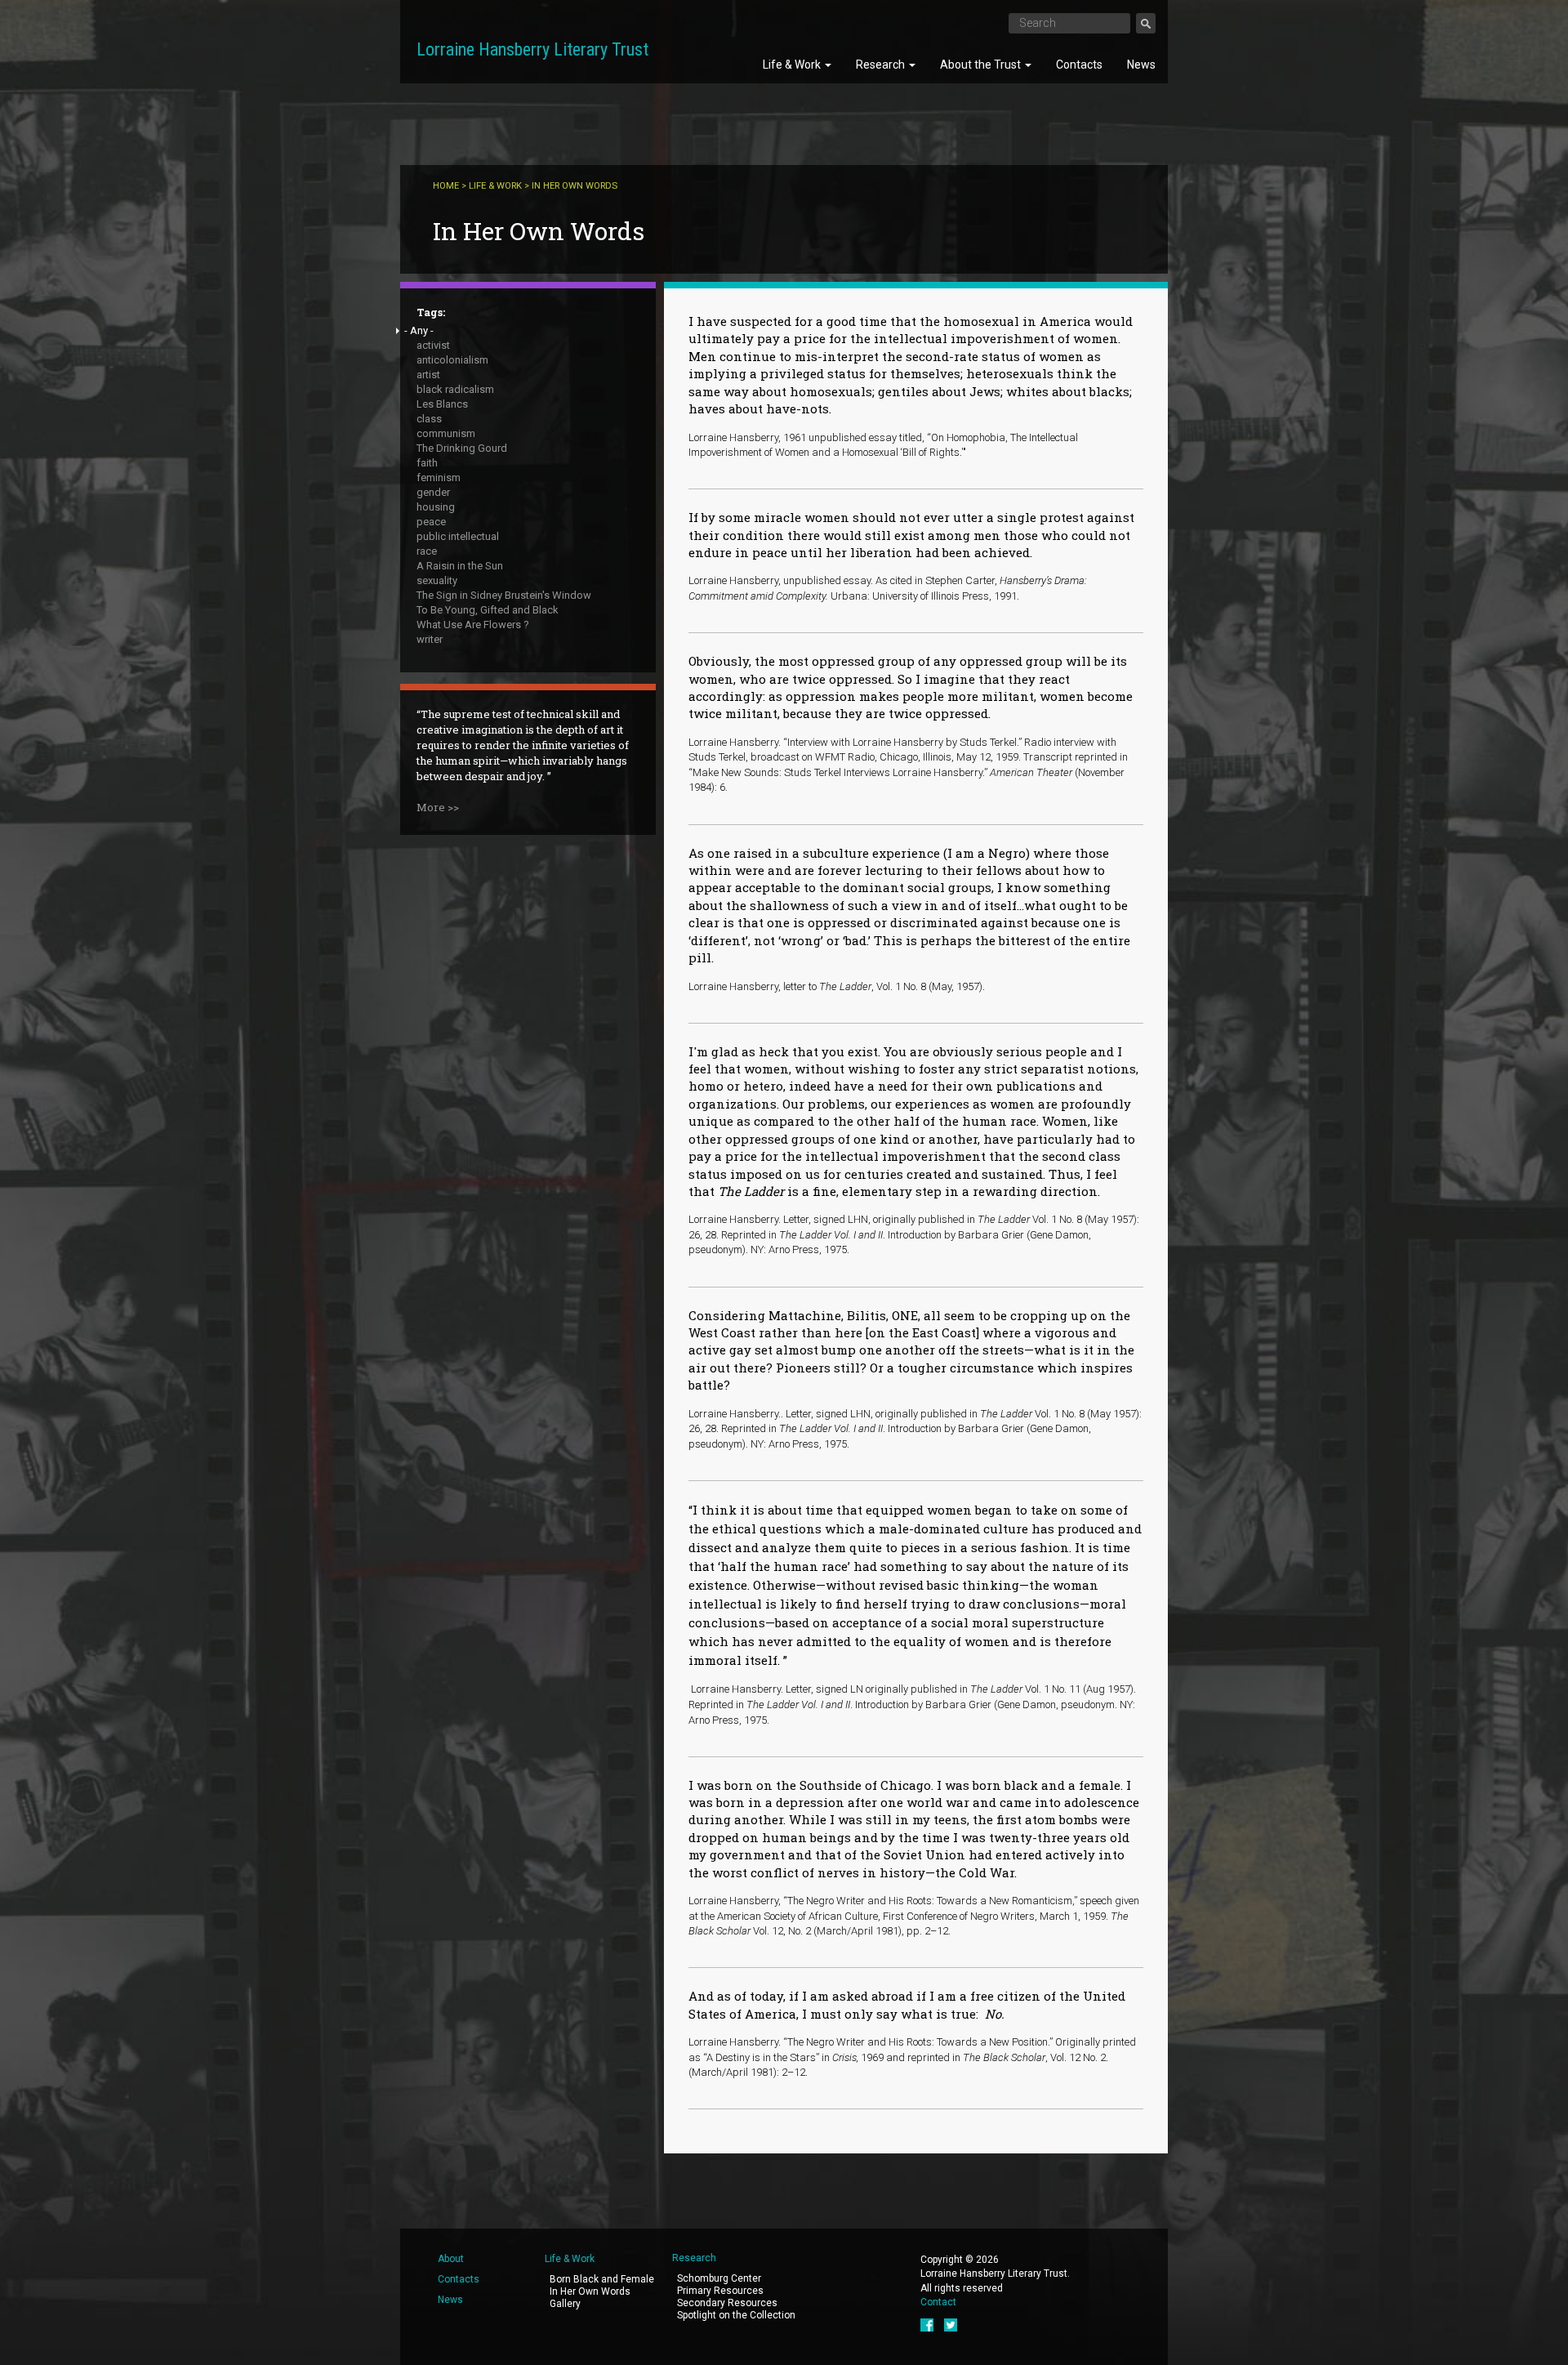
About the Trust (982, 65)
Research (882, 65)
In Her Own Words (590, 2291)
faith (427, 463)
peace (431, 522)
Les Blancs (442, 404)
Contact (938, 2302)
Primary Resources (720, 2291)
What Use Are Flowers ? (473, 625)
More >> (438, 807)
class (429, 419)
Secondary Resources (727, 2303)
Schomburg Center (719, 2278)
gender (433, 492)
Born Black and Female (602, 2279)
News (1141, 65)
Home (446, 186)
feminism (439, 477)
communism (446, 433)
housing (436, 507)
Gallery (565, 2304)
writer (430, 639)
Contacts (1079, 65)
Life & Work (793, 65)
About (451, 2259)
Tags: (431, 312)
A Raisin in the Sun (460, 566)
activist (433, 345)
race (427, 551)
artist (428, 375)
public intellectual (458, 536)
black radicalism (455, 389)
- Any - (419, 330)
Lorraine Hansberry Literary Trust (532, 49)
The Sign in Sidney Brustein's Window (504, 595)
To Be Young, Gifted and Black (488, 610)
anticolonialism (452, 360)
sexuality (437, 580)
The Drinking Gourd (462, 448)
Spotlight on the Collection (736, 2315)
